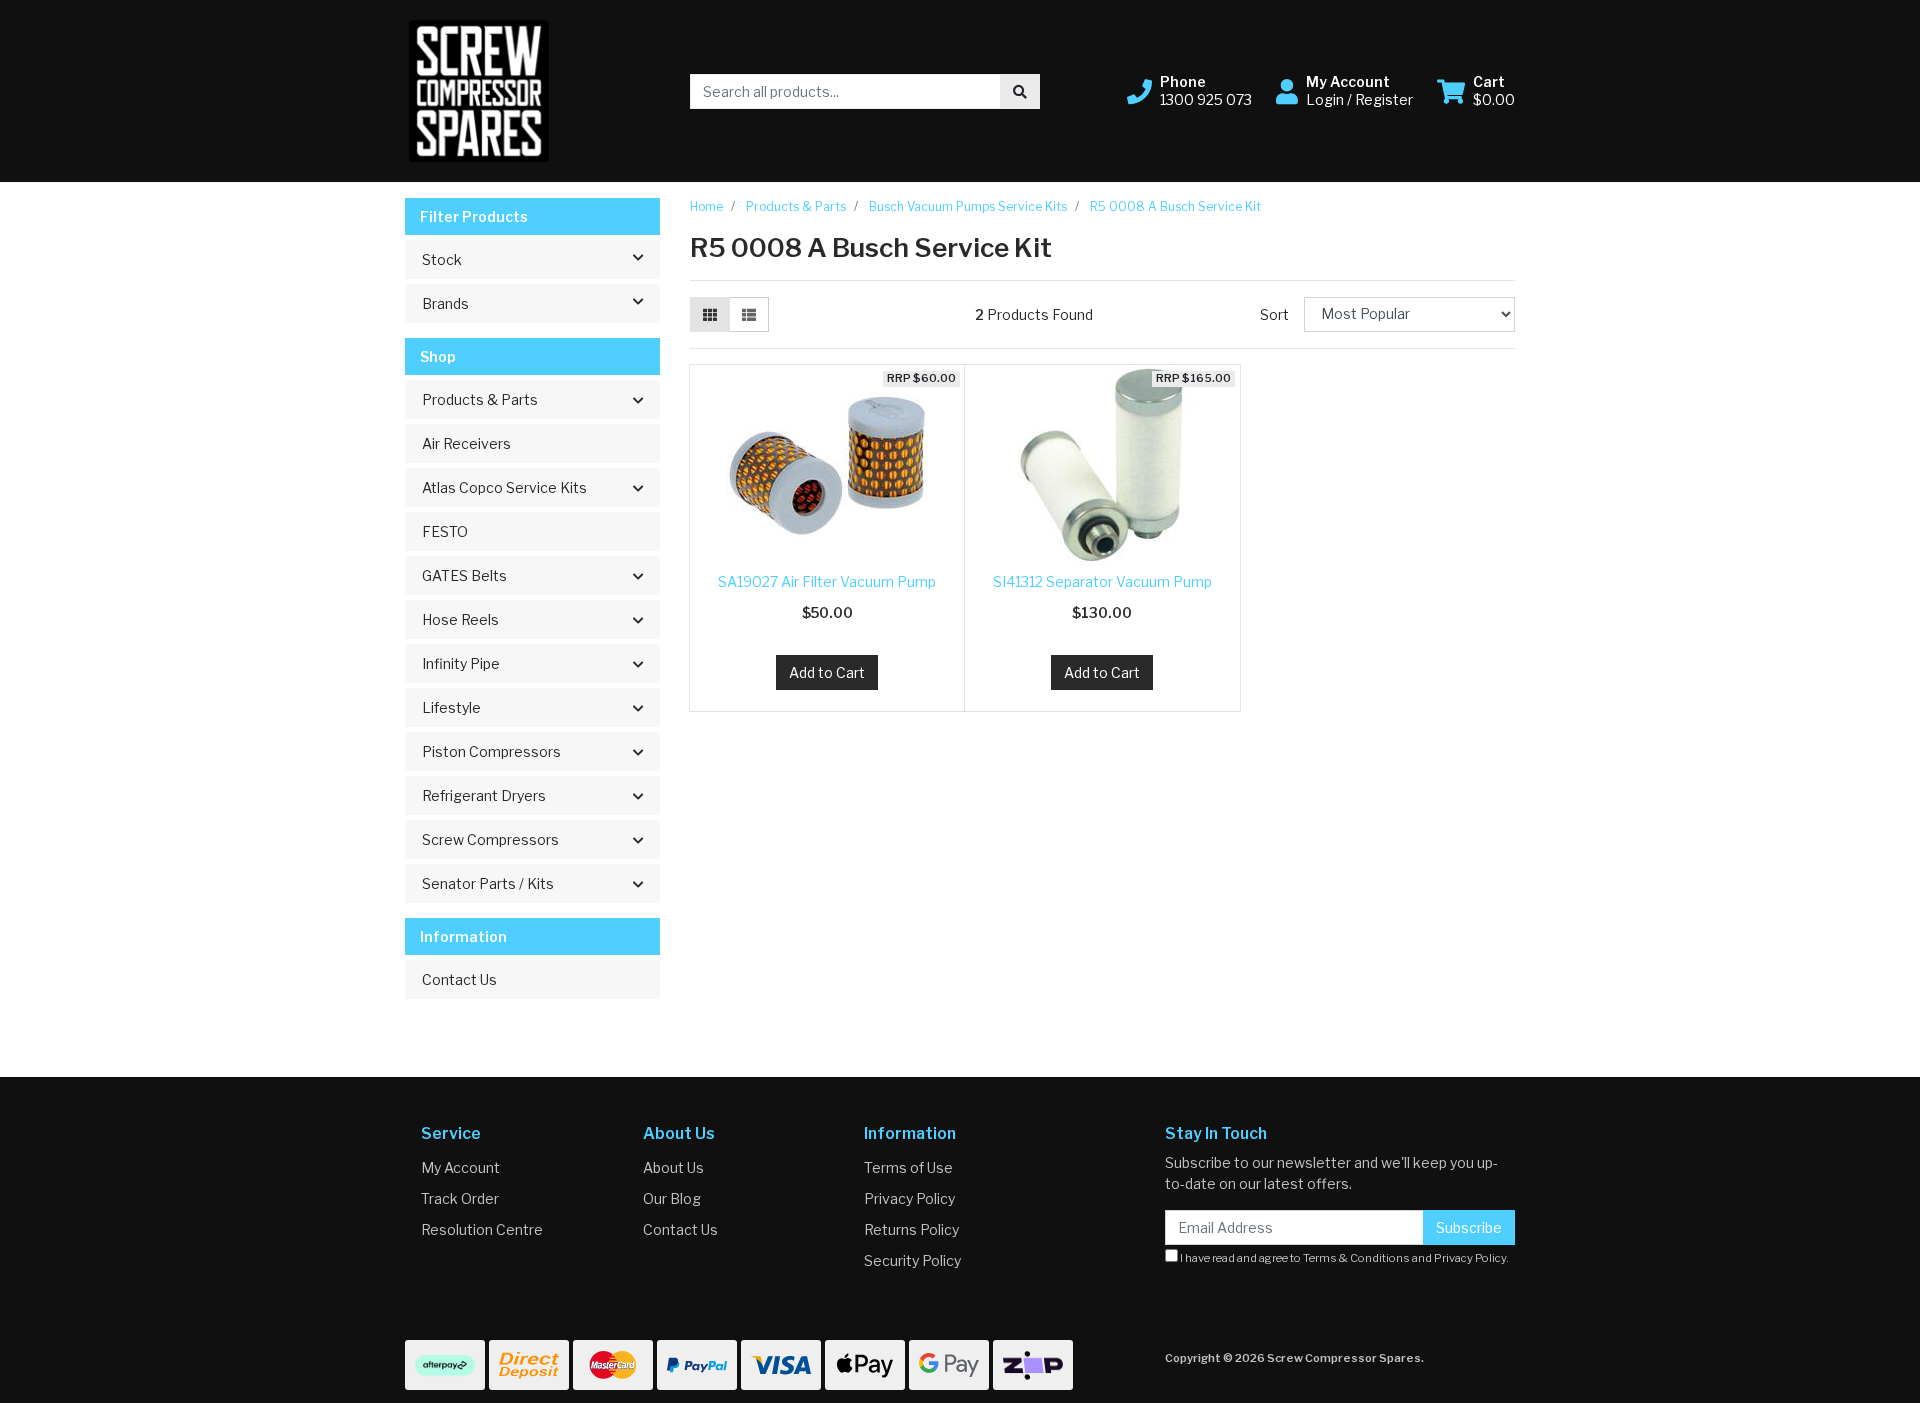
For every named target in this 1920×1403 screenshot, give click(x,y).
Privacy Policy (909, 1198)
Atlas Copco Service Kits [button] (504, 487)
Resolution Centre (482, 1229)
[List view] (749, 314)
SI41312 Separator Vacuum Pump (1102, 581)
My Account (460, 1167)
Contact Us (459, 979)
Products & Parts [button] (480, 399)
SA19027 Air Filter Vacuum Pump (827, 581)
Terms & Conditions (1356, 1258)
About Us (673, 1167)
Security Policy (912, 1260)
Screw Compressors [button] (490, 839)
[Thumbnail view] (710, 314)
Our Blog (672, 1198)
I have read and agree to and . (1343, 1258)
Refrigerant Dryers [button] (484, 795)
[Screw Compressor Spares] (479, 89)
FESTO (445, 531)
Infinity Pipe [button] (461, 663)
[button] (1189, 91)
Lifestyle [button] (451, 707)
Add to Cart (827, 672)
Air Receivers (466, 443)
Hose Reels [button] (460, 619)
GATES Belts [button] (464, 575)
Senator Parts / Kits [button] (488, 883)
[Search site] (1020, 91)
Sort (1274, 314)
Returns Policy (911, 1229)
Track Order (460, 1198)
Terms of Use (908, 1167)
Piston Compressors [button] (491, 751)
